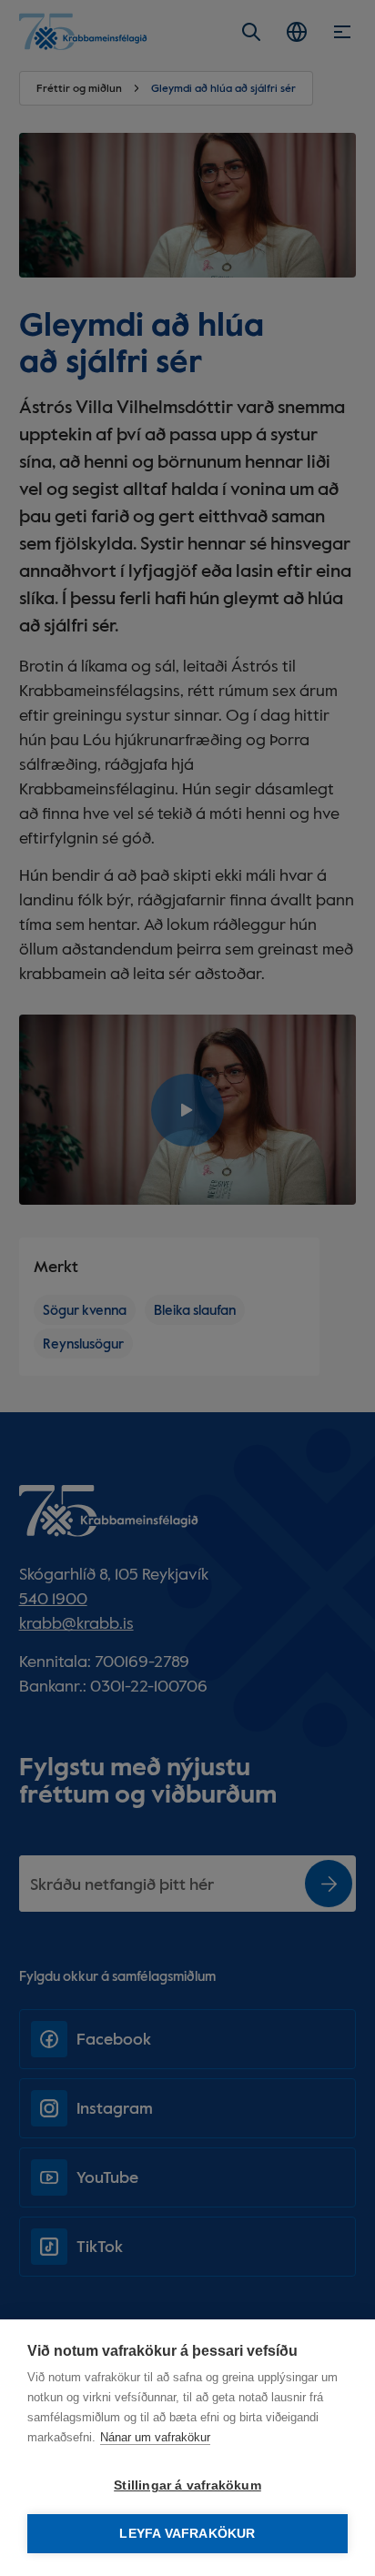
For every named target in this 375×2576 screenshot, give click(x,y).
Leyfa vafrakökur (187, 2534)
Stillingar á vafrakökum (187, 2485)
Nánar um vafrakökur (155, 2437)
